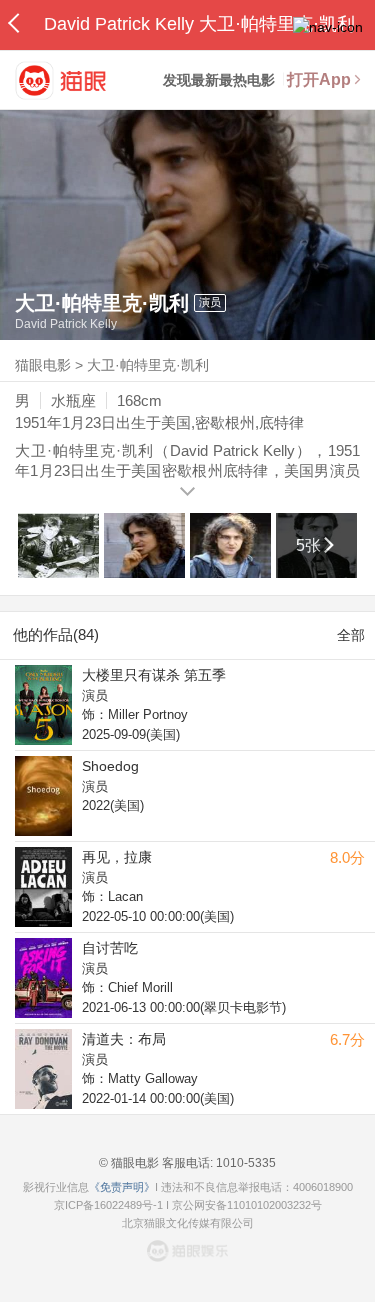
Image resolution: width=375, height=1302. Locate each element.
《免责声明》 (122, 1187)
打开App (319, 79)
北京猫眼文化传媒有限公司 (188, 1223)
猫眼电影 (43, 365)
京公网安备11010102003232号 (247, 1205)
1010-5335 (244, 1163)
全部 (351, 635)
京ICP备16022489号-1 (108, 1205)
